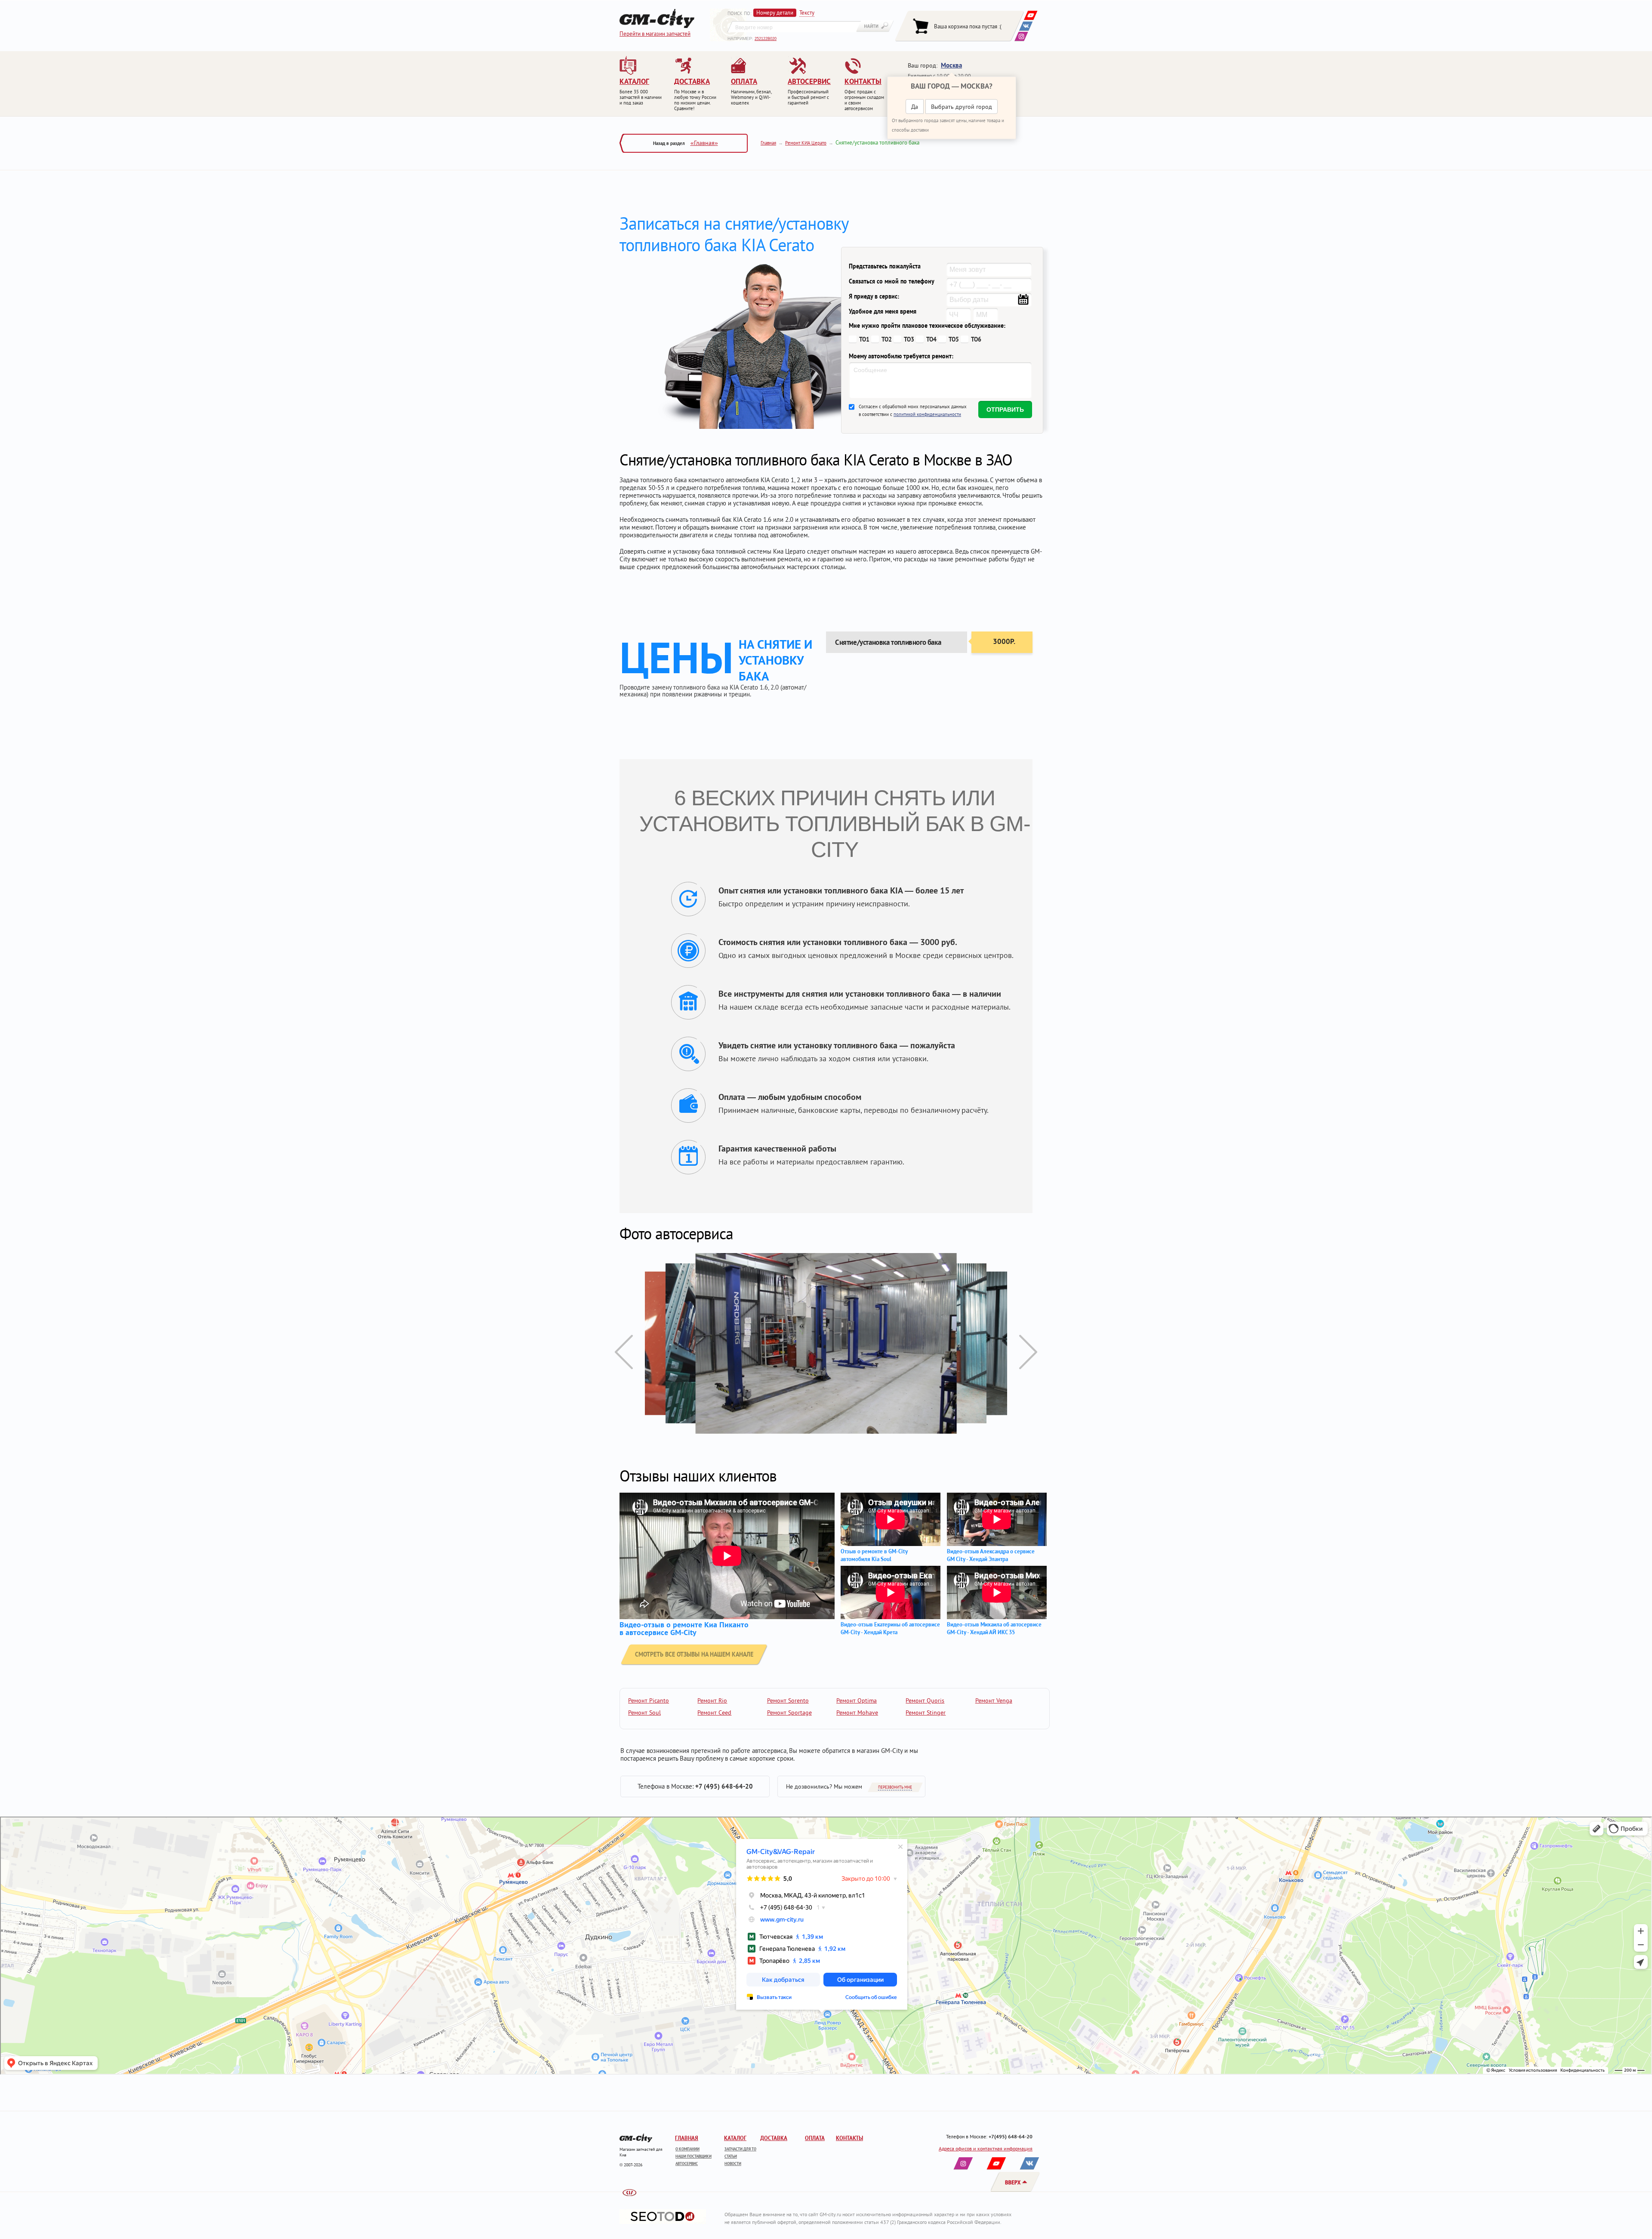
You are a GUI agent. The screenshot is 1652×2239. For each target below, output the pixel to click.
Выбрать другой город (962, 107)
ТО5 (954, 339)
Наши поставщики (693, 2156)
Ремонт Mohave (857, 1712)
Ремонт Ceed (714, 1712)
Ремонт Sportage (789, 1712)
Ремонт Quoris (925, 1700)
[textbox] (794, 27)
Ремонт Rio (712, 1700)
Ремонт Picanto (649, 1700)
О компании (687, 2149)
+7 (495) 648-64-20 (724, 1786)
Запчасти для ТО (740, 2149)
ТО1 (864, 339)
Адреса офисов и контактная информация (986, 2148)
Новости (733, 2164)
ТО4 (931, 339)
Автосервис (687, 2164)
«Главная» (704, 143)
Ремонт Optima (857, 1700)
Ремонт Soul (644, 1712)
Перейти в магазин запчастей (655, 34)
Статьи (731, 2156)
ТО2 (887, 339)
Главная (768, 143)
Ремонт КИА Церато (806, 143)
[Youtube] (1031, 15)
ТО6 (976, 339)
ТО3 (909, 339)
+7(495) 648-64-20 (1011, 2136)
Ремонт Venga (994, 1700)
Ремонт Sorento (788, 1700)
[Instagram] (1021, 36)
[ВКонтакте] (1026, 26)
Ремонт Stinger (926, 1712)
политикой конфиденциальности (927, 414)
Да (915, 107)
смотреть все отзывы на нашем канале (694, 1654)
